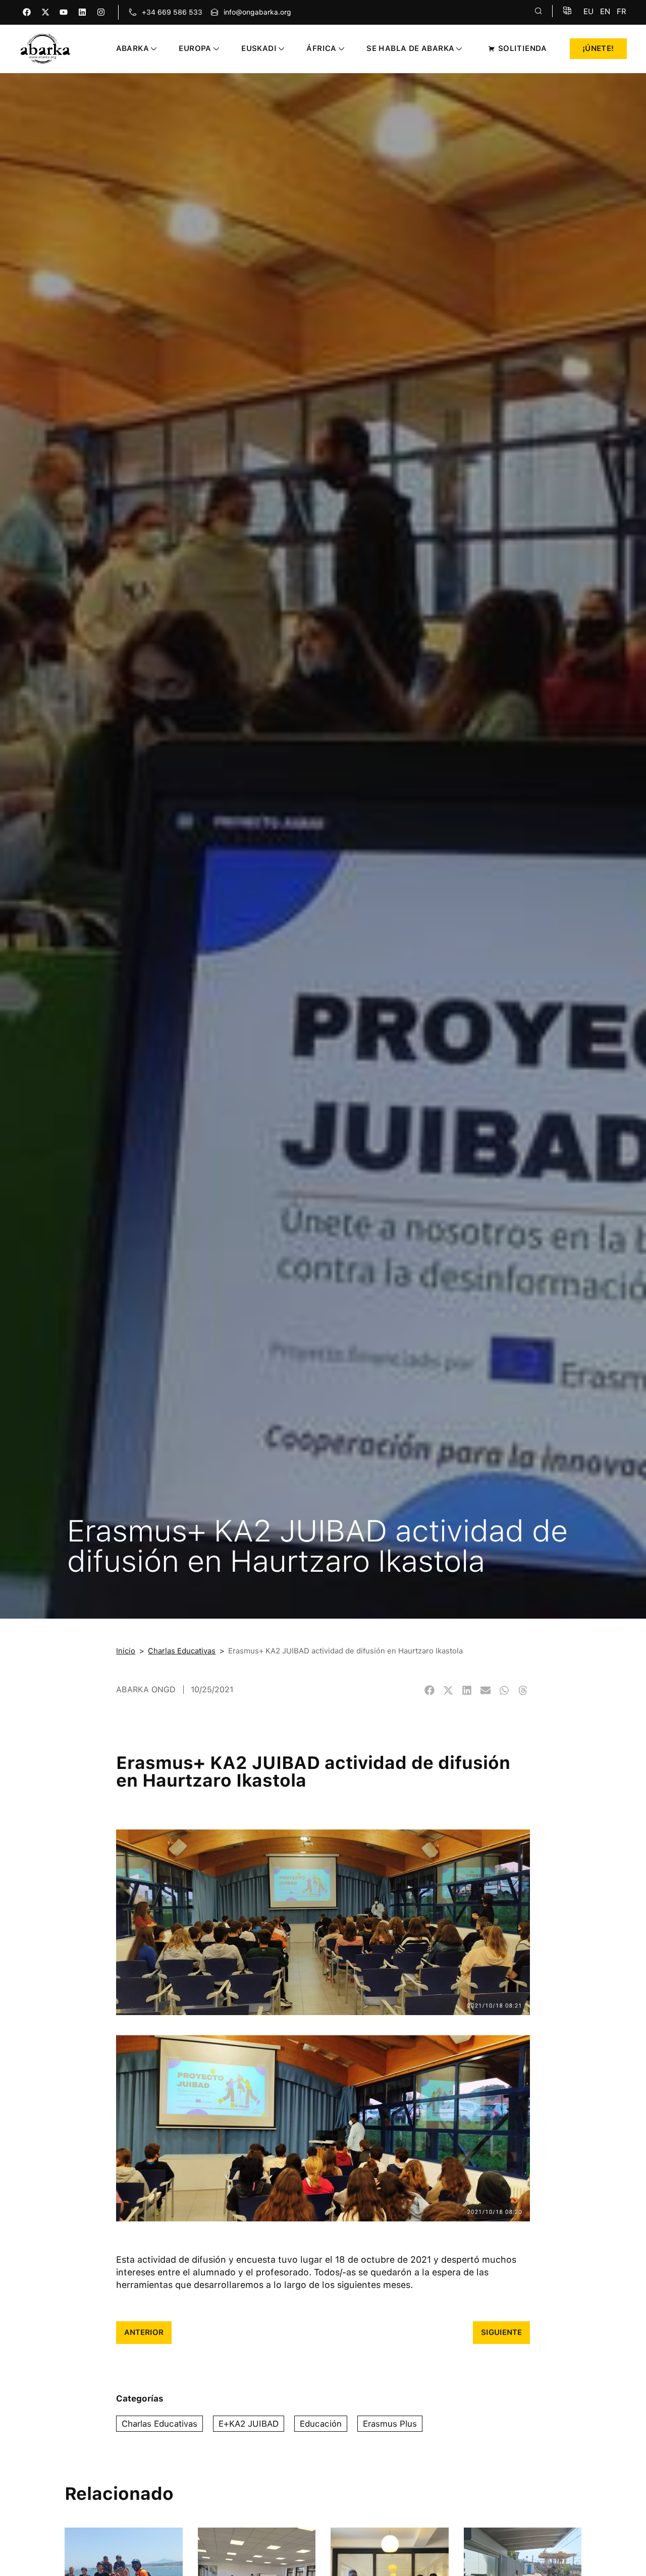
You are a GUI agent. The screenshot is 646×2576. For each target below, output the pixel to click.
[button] (430, 1691)
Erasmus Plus (390, 2424)
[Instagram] (101, 12)
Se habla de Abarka (410, 48)
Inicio (126, 1651)
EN (605, 11)
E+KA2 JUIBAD (249, 2424)
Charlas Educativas (182, 1651)
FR (622, 11)
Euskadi (259, 48)
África (321, 48)
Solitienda (523, 48)
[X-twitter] (45, 12)
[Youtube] (64, 12)
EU (588, 11)
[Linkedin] (83, 12)
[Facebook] (26, 12)
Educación (321, 2424)
